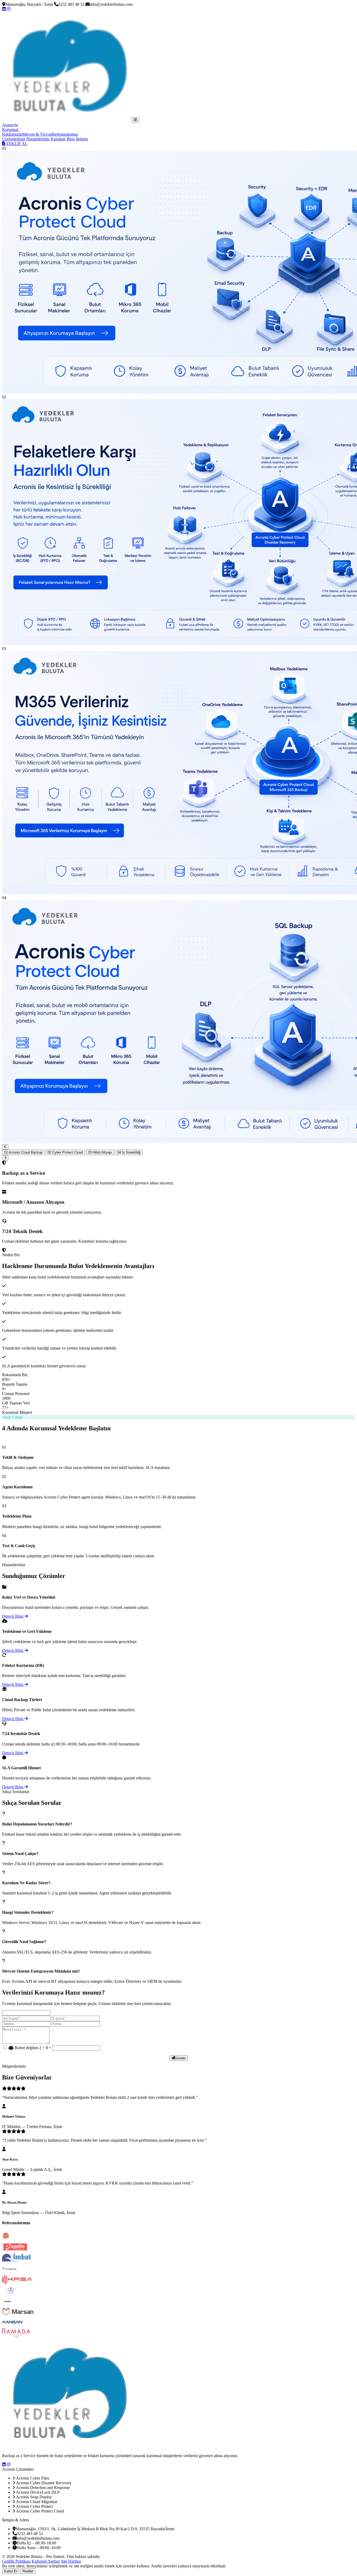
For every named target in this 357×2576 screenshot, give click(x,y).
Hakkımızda (12, 134)
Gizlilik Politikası (16, 2561)
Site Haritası (71, 2561)
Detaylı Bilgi (13, 1616)
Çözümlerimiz (14, 139)
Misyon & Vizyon (37, 134)
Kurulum (58, 139)
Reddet (28, 2571)
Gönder (180, 2058)
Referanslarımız (65, 134)
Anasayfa (10, 125)
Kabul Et (11, 2571)
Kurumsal (11, 129)
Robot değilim (26, 2048)
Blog (71, 139)
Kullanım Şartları (46, 2561)
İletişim (82, 139)
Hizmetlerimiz (38, 139)
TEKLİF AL (16, 144)
